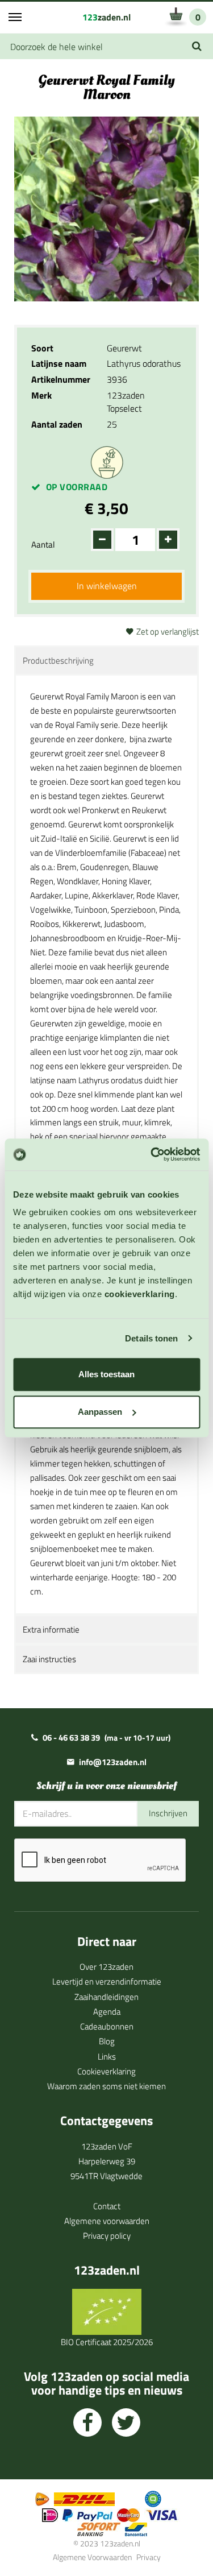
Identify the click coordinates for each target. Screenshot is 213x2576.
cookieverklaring (140, 1294)
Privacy (149, 2557)
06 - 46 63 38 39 (71, 1738)
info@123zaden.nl (113, 1762)
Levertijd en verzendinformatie (107, 1981)
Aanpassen (100, 1412)
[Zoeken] (197, 46)
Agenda (107, 2012)
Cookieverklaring (106, 2071)
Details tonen (151, 1338)
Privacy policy (107, 2236)
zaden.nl (106, 17)
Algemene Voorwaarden (92, 2557)
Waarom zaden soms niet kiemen (106, 2086)
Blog (107, 2041)
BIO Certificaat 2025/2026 (107, 2342)
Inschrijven (168, 1813)
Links (107, 2057)
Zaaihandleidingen (106, 1997)
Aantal (43, 544)
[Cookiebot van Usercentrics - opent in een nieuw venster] (152, 1154)
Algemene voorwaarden (107, 2221)
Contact (107, 2206)
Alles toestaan (106, 1374)
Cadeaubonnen (107, 2026)
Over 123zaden (106, 1967)
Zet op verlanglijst (168, 631)
